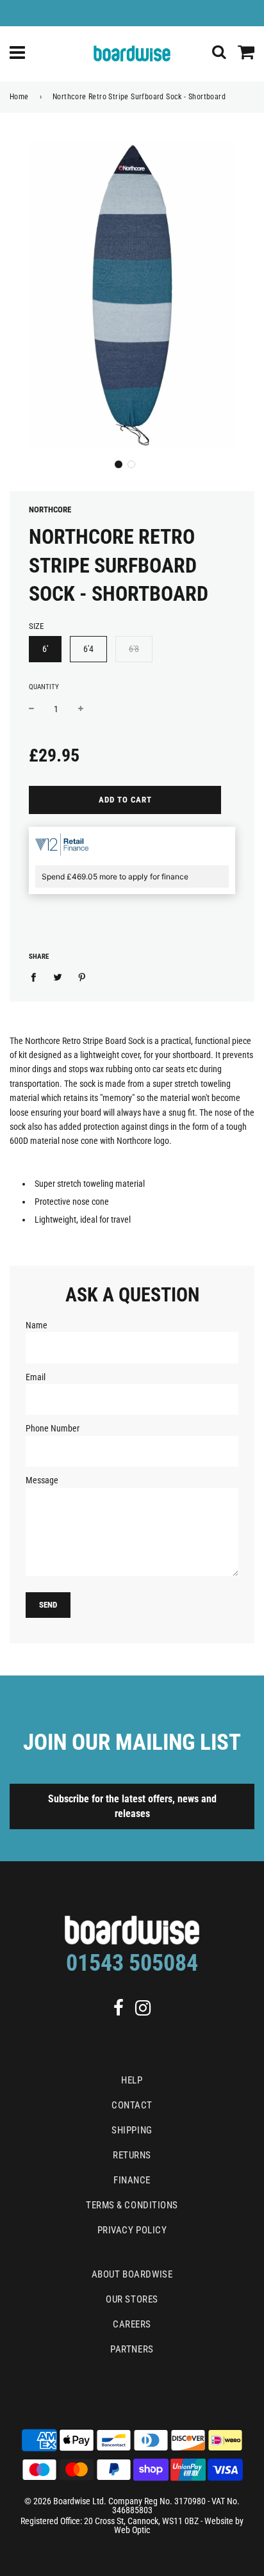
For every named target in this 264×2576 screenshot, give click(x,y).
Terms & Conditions (132, 2205)
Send (48, 1605)
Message (42, 1480)
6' (45, 649)
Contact (132, 2105)
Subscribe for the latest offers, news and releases (132, 1806)
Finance (132, 2180)
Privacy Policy (132, 2230)
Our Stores (132, 2299)
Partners (132, 2349)
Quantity (44, 687)
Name (37, 1325)
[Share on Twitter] (58, 977)
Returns (132, 2155)
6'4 (88, 649)
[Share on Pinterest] (82, 977)
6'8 (134, 649)
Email (36, 1377)
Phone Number (53, 1428)
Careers (132, 2324)
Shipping (132, 2130)
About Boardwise (132, 2274)
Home (19, 97)
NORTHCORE (50, 509)
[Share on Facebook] (37, 977)
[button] (119, 464)
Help (132, 2080)
